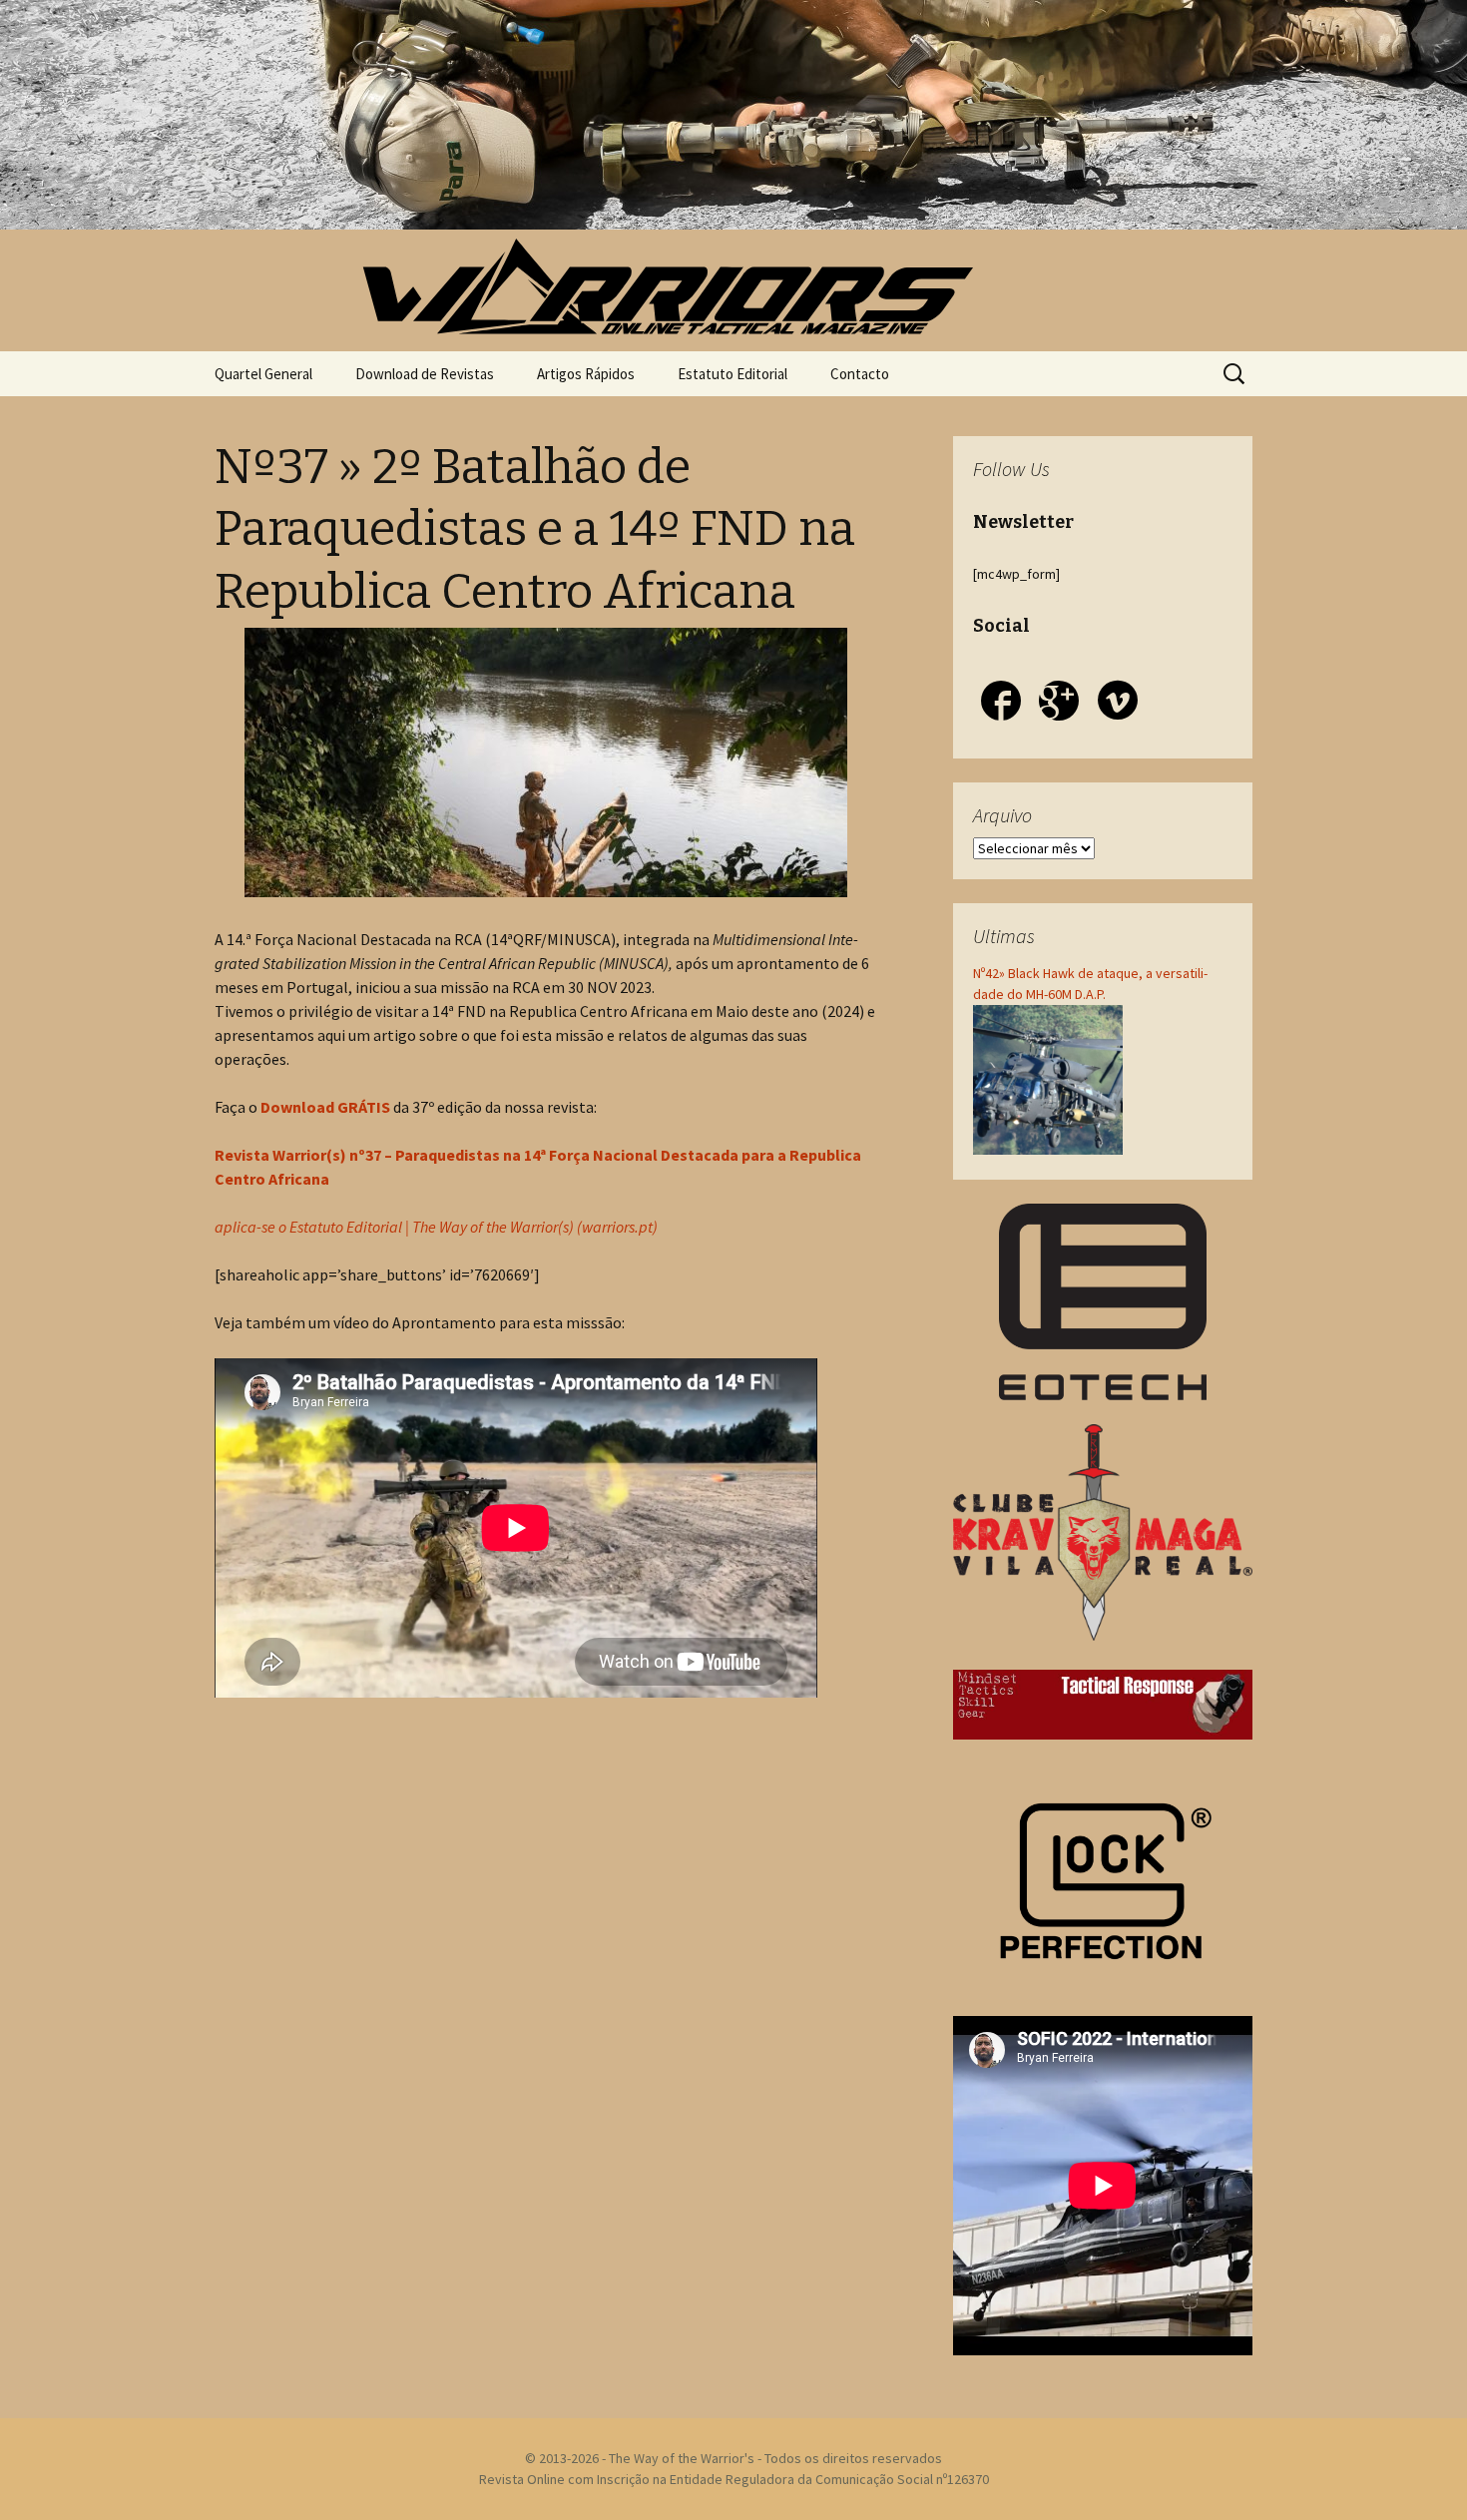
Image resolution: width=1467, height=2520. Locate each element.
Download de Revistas (425, 374)
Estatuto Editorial (733, 374)
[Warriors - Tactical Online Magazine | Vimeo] (1118, 704)
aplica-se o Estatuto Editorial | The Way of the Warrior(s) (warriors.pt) (436, 1227)
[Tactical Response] (1103, 1703)
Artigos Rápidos (586, 374)
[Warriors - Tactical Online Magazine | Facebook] (1001, 704)
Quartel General (263, 374)
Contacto (860, 374)
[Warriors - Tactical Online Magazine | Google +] (1059, 704)
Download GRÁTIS (325, 1107)
